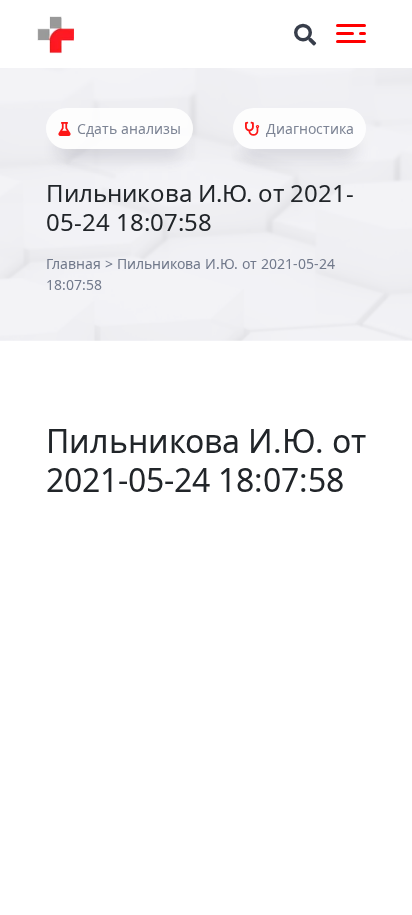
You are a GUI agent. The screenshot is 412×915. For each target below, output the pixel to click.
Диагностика (308, 128)
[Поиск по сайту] (305, 34)
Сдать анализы (127, 128)
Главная (73, 263)
